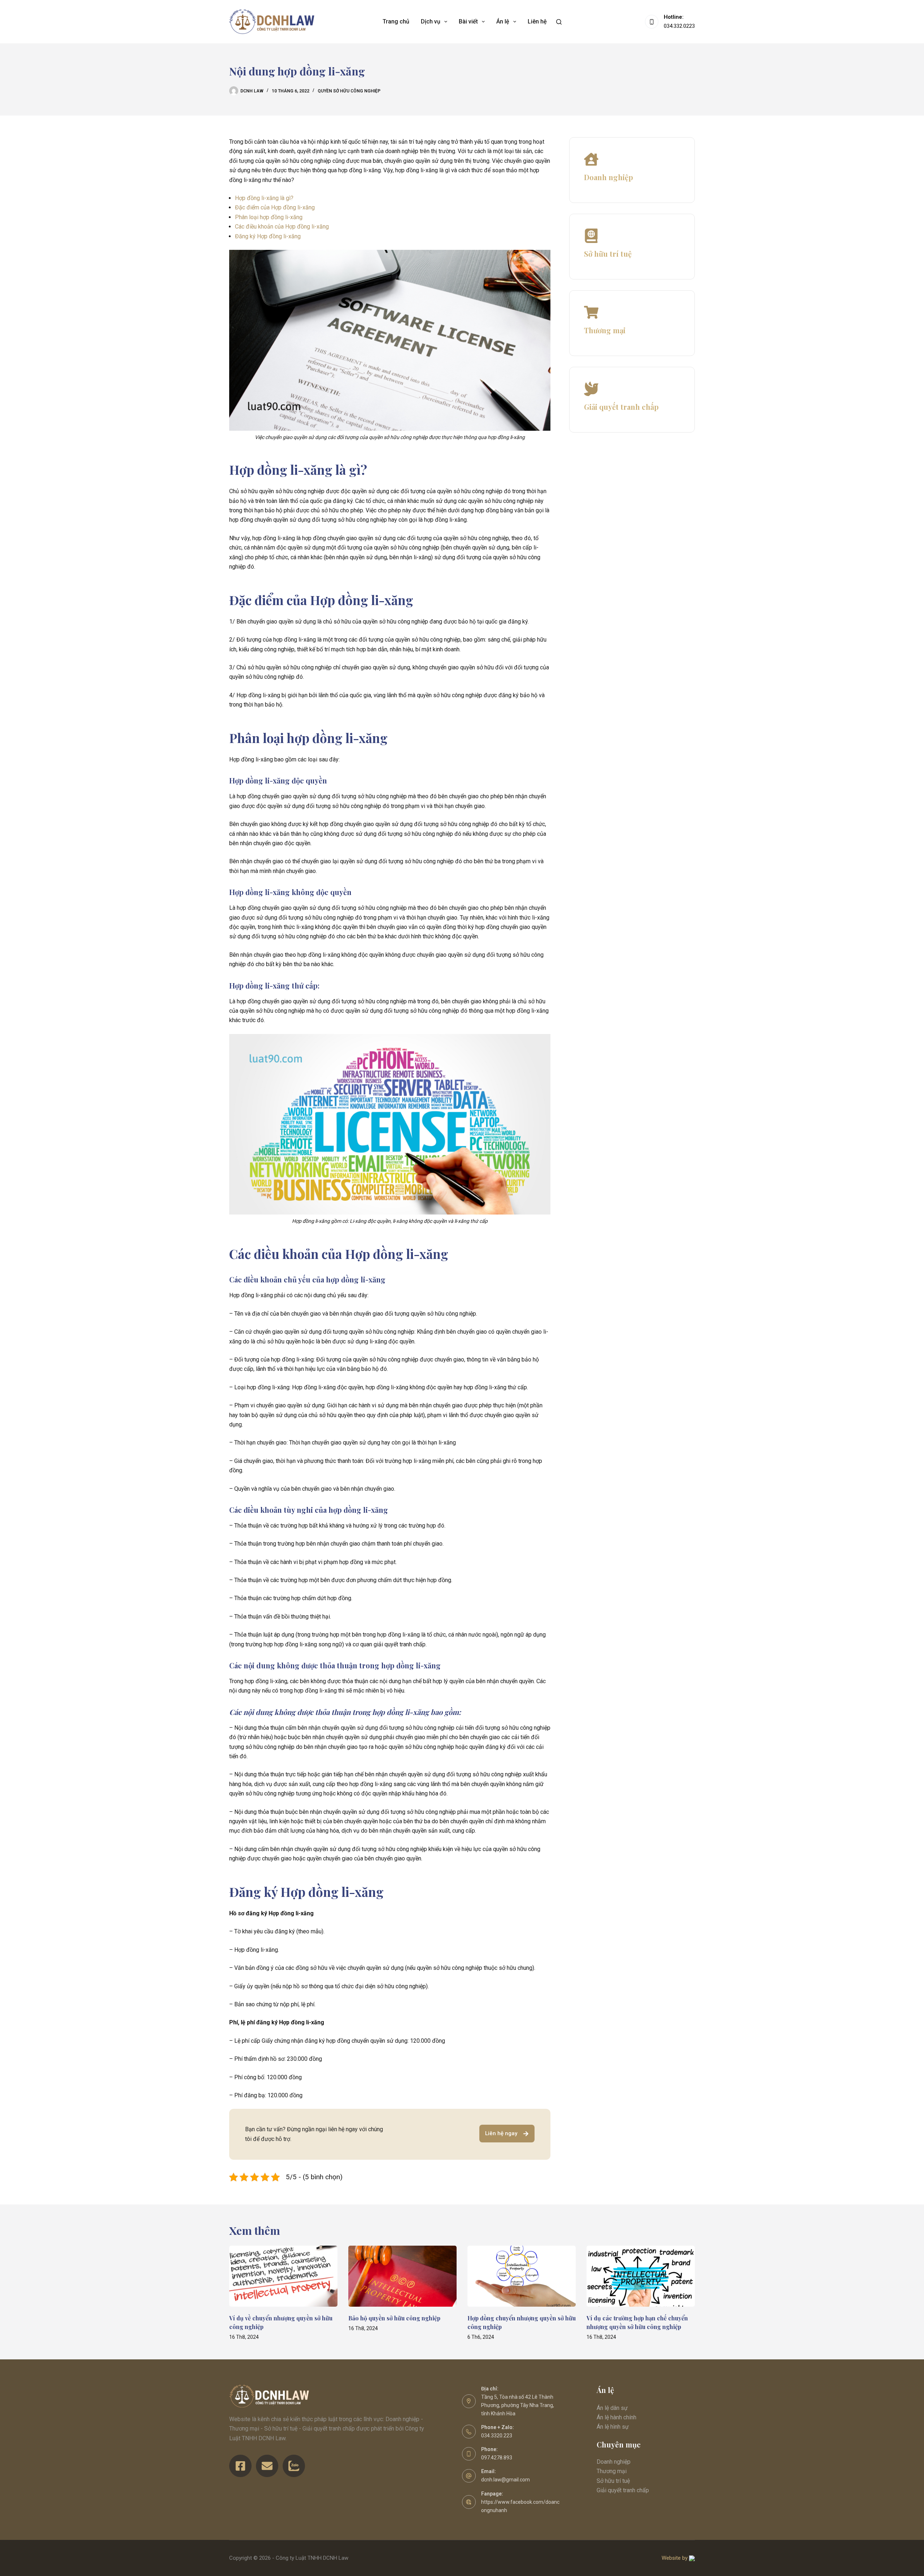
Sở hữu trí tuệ (613, 2481)
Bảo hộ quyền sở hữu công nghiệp (394, 2318)
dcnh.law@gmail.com (505, 2480)
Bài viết (468, 21)
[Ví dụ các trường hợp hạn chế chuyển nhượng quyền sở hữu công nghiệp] (641, 2276)
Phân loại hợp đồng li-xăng (269, 217)
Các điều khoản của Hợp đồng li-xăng (282, 227)
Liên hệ (537, 21)
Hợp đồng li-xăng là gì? (264, 198)
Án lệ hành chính (616, 2417)
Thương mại (612, 2471)
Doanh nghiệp (614, 2462)
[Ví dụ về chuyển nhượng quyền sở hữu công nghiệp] (283, 2276)
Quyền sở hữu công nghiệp (349, 91)
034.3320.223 (497, 2436)
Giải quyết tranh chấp (623, 2490)
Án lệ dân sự (612, 2408)
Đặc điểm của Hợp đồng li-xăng (275, 207)
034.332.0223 (679, 26)
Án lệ (503, 21)
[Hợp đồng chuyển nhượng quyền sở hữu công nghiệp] (522, 2276)
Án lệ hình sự (613, 2427)
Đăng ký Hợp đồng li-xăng (268, 236)
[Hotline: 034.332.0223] (652, 22)
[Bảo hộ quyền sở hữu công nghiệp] (402, 2276)
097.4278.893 (497, 2458)
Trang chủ (396, 21)
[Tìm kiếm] (559, 22)
